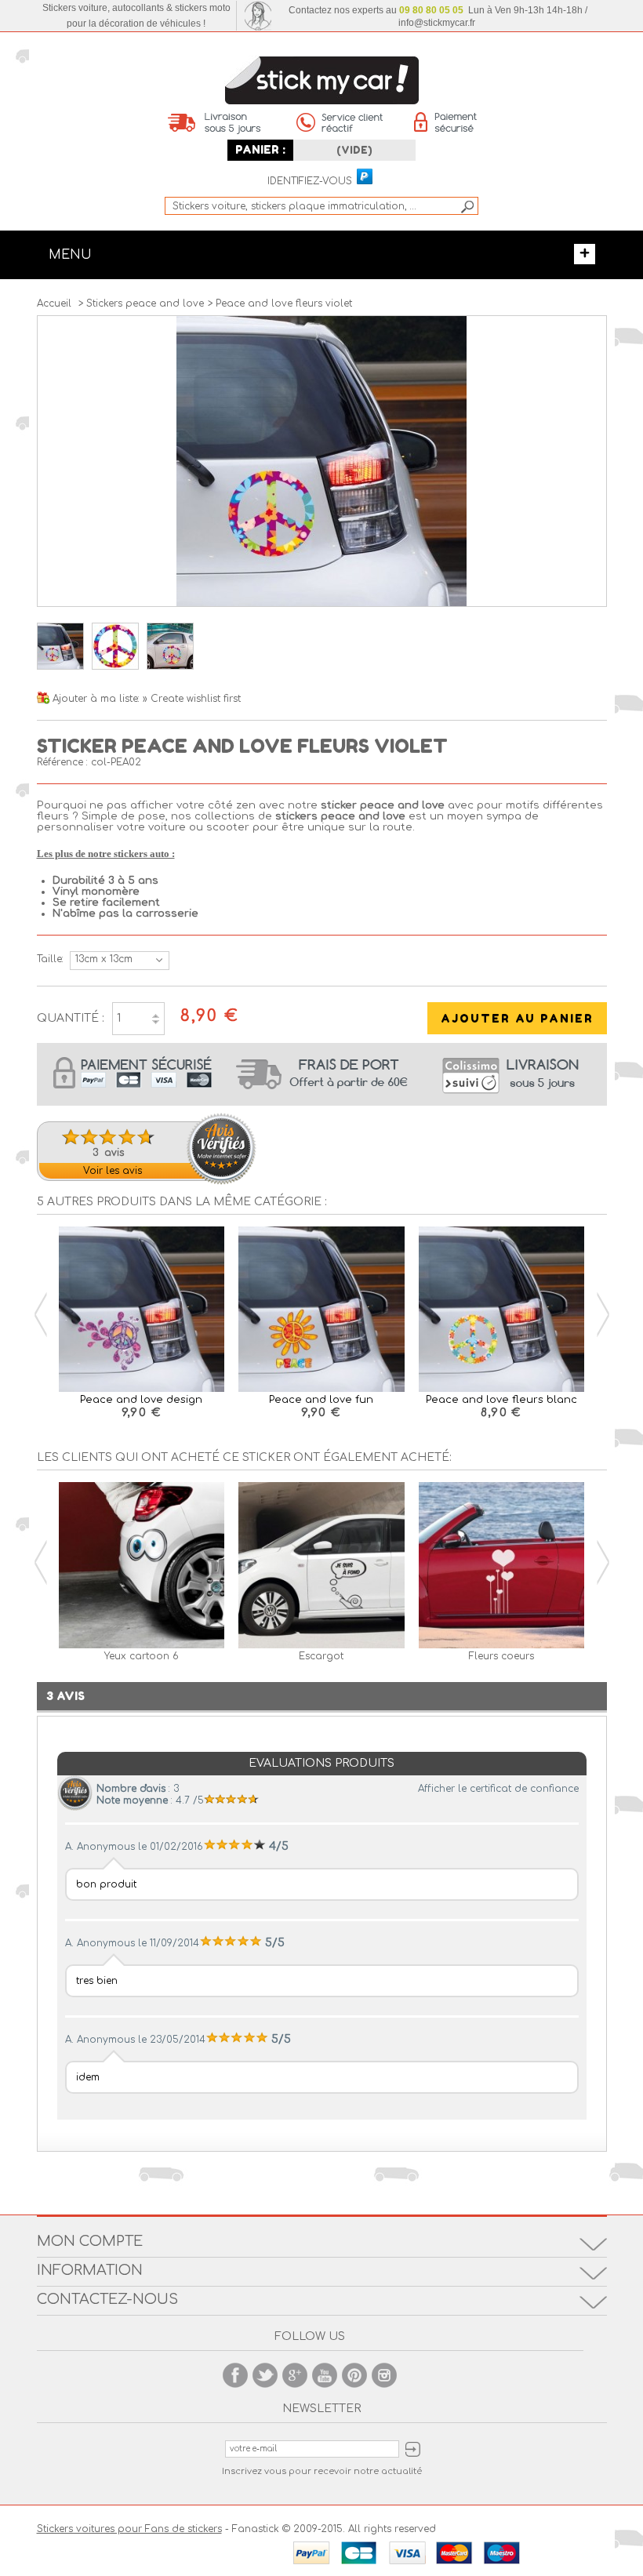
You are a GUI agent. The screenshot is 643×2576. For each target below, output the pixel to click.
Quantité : (71, 1018)
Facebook (235, 2375)
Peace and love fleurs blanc (501, 1400)
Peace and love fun (321, 1400)
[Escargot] (321, 1566)
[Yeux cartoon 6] (142, 1566)
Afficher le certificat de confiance (498, 1789)
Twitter (265, 2375)
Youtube (325, 2375)
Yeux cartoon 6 (142, 1656)
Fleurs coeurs (501, 1656)
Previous (41, 1315)
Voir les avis (113, 1171)
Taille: (49, 959)
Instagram (384, 2375)
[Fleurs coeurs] (502, 1566)
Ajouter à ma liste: (98, 699)
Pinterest (354, 2375)
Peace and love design (141, 1400)
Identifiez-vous (310, 182)
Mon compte (90, 2241)
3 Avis (65, 1696)
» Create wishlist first (192, 699)
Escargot (321, 1656)
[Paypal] (364, 177)
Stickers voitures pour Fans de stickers (129, 2529)
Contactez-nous (107, 2299)
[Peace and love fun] (321, 1311)
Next (603, 1315)
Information (90, 2270)
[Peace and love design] (142, 1311)
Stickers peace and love (145, 303)
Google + (295, 2375)
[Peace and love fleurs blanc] (502, 1311)
